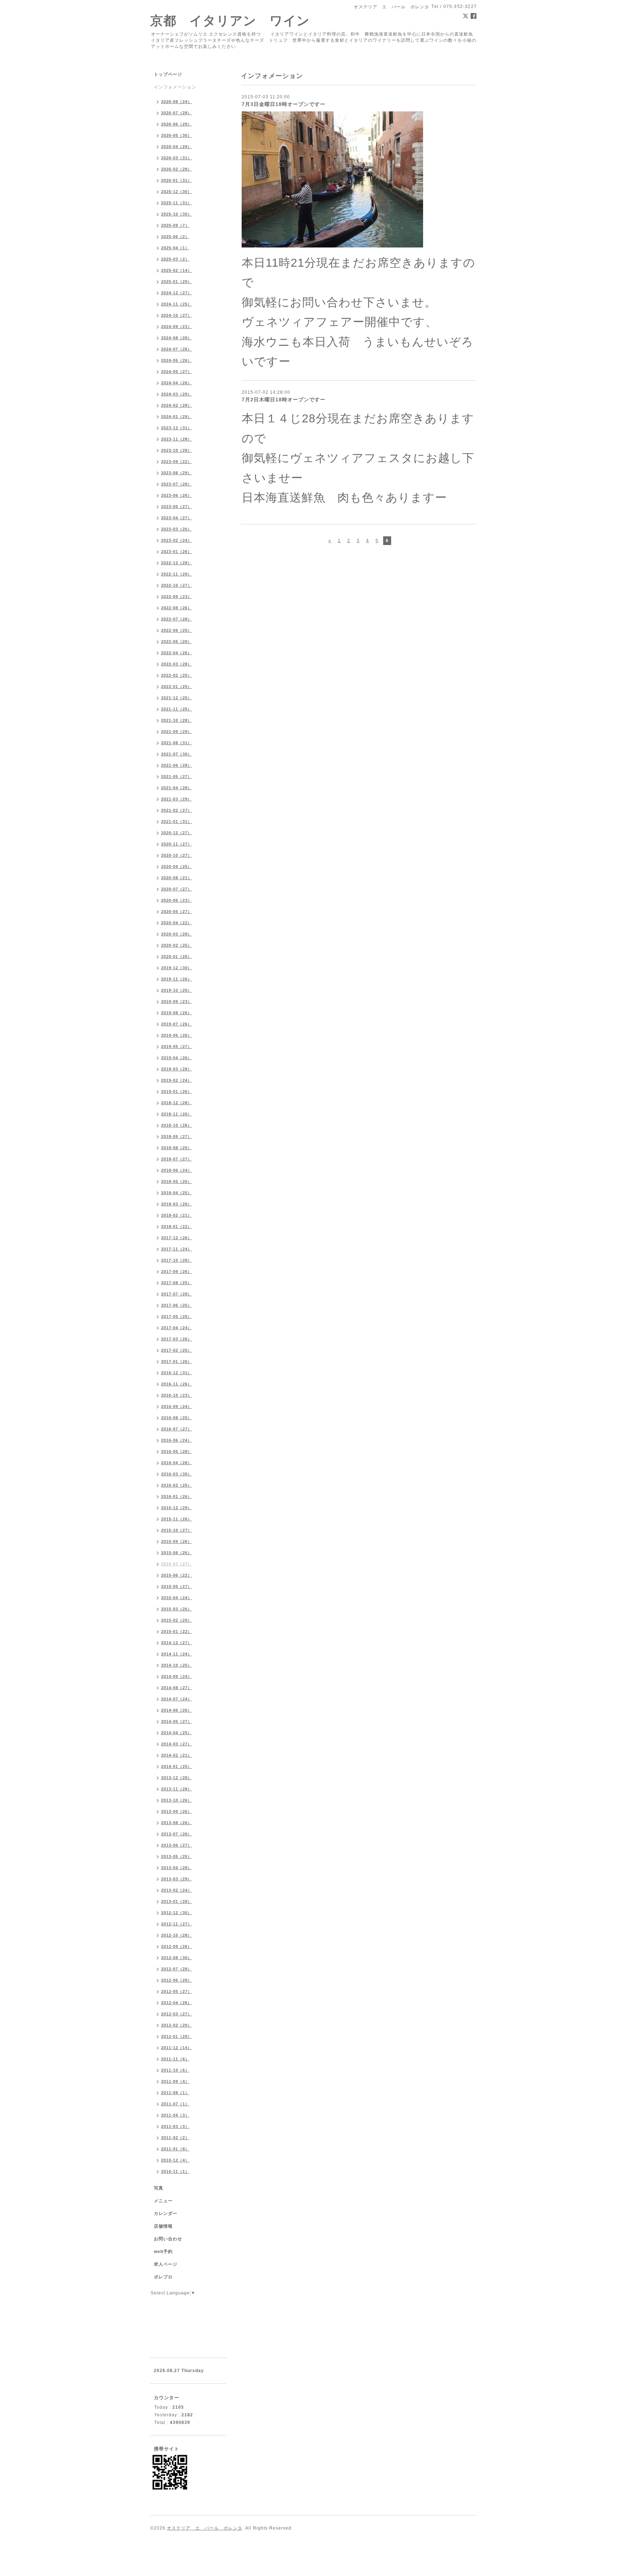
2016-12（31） (177, 1373)
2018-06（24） (177, 1170)
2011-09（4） (175, 2081)
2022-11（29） (177, 574)
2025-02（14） (177, 270)
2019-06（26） (177, 1035)
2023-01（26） (177, 552)
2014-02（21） (177, 1755)
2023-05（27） (177, 507)
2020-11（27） (177, 844)
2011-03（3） (175, 2126)
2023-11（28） (177, 439)
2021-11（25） (177, 709)
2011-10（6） (175, 2070)
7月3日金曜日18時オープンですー (284, 104)
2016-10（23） (177, 1395)
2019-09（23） (177, 1002)
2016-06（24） (177, 1440)
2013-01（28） (177, 1901)
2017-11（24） (177, 1249)
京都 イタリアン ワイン (230, 21)
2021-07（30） (177, 754)
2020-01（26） (177, 957)
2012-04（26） (177, 2003)
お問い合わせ (168, 2239)
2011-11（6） (175, 2059)
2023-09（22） (177, 462)
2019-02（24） (177, 1080)
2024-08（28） (177, 338)
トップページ (168, 74)
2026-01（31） (177, 180)
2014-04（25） (177, 1733)
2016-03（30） (177, 1474)
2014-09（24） (177, 1676)
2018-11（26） (177, 1114)
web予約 (163, 2252)
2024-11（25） (177, 304)
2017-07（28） (177, 1294)
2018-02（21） (177, 1215)
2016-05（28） (177, 1451)
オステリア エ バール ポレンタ (205, 2528)
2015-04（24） (177, 1598)
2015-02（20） (177, 1620)
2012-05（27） (177, 1991)
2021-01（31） (177, 822)
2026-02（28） (177, 169)
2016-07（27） (177, 1429)
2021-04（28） (177, 788)
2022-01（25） (177, 687)
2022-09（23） (177, 597)
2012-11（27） (177, 1924)
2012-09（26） (177, 1946)
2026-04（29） (177, 147)
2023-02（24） (177, 540)
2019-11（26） (177, 979)
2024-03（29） (177, 394)
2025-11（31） (177, 203)
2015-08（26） (177, 1553)
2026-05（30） (177, 135)
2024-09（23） (177, 327)
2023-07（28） (177, 484)
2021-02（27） (177, 810)
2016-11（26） (177, 1384)
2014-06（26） (177, 1710)
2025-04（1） (175, 248)
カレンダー (166, 2213)
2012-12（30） (177, 1913)
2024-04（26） (177, 383)
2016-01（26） (177, 1496)
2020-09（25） (177, 867)
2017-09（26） (177, 1271)
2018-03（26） (177, 1204)
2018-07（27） (177, 1159)
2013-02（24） (177, 1890)
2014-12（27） (177, 1643)
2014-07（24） (177, 1699)
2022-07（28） (177, 619)
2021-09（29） (177, 732)
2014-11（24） (177, 1654)
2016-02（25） (177, 1485)
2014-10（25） (177, 1665)
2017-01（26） (177, 1361)
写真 (159, 2188)
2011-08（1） (175, 2093)
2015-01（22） (177, 1631)
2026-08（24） (177, 102)
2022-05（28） (177, 642)
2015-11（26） (177, 1519)
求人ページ (166, 2264)
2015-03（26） (177, 1609)
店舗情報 (163, 2226)
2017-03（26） (177, 1339)
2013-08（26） (177, 1823)
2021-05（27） (177, 777)
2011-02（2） (175, 2138)
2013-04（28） (177, 1868)
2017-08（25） (177, 1283)
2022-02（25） (177, 675)
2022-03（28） (177, 664)
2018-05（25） (177, 1181)
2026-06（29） (177, 124)
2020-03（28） (177, 934)
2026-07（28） (177, 113)
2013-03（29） (177, 1879)
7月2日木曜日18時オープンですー (284, 400)
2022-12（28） (177, 563)
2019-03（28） (177, 1069)
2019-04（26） (177, 1058)
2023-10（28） (177, 450)
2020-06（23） (177, 900)
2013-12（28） (177, 1778)
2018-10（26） (177, 1125)
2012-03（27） (177, 2014)
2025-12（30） (177, 192)
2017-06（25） (177, 1305)
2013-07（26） (177, 1834)
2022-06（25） (177, 630)
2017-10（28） (177, 1260)
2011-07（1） (175, 2104)
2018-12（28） (177, 1103)
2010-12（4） (175, 2160)
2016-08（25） (177, 1418)
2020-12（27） (177, 833)
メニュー (163, 2201)
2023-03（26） (177, 529)
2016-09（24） (177, 1406)
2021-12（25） (177, 698)
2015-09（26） (177, 1541)
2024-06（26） (177, 360)
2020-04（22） (177, 923)
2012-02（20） (177, 2025)
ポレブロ (163, 2277)
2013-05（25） (177, 1856)
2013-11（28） (177, 1789)
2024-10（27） (177, 315)
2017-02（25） (177, 1350)
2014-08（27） (177, 1688)
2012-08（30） (177, 1958)
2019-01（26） (177, 1092)
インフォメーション (175, 87)
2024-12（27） (177, 293)
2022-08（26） (177, 608)
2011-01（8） (175, 2149)
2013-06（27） (177, 1845)
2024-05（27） (177, 372)
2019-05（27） (177, 1047)
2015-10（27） (177, 1530)
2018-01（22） (177, 1226)
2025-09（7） (175, 225)
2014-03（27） (177, 1744)
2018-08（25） (177, 1148)
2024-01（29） (177, 417)
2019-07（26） (177, 1024)
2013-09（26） (177, 1811)
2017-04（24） (177, 1328)
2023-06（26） (177, 495)
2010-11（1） (175, 2171)
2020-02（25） (177, 945)
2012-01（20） (177, 2036)
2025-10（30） (177, 214)
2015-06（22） (177, 1575)
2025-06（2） (175, 237)
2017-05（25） (177, 1316)
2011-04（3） (175, 2115)
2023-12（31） (177, 428)
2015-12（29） (177, 1508)
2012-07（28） (177, 1969)
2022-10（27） (177, 585)
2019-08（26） (177, 1013)
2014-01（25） (177, 1766)
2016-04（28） (177, 1463)
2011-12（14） (177, 2048)
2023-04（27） (177, 518)
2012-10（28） (177, 1935)
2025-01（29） (177, 282)
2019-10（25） (177, 990)
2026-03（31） (177, 158)
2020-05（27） (177, 912)
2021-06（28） (177, 765)
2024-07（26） (177, 349)
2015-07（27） (177, 1564)
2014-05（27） (177, 1721)
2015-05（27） (177, 1586)
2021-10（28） (177, 720)
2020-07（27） (177, 889)
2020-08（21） (177, 878)
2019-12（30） (177, 968)
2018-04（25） (177, 1193)
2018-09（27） (177, 1137)
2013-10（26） (177, 1800)
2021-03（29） (177, 799)
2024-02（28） (177, 405)
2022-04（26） (177, 653)
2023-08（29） (177, 473)
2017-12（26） (177, 1238)
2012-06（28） (177, 1980)
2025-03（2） (175, 259)
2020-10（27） (177, 855)
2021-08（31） (177, 743)
